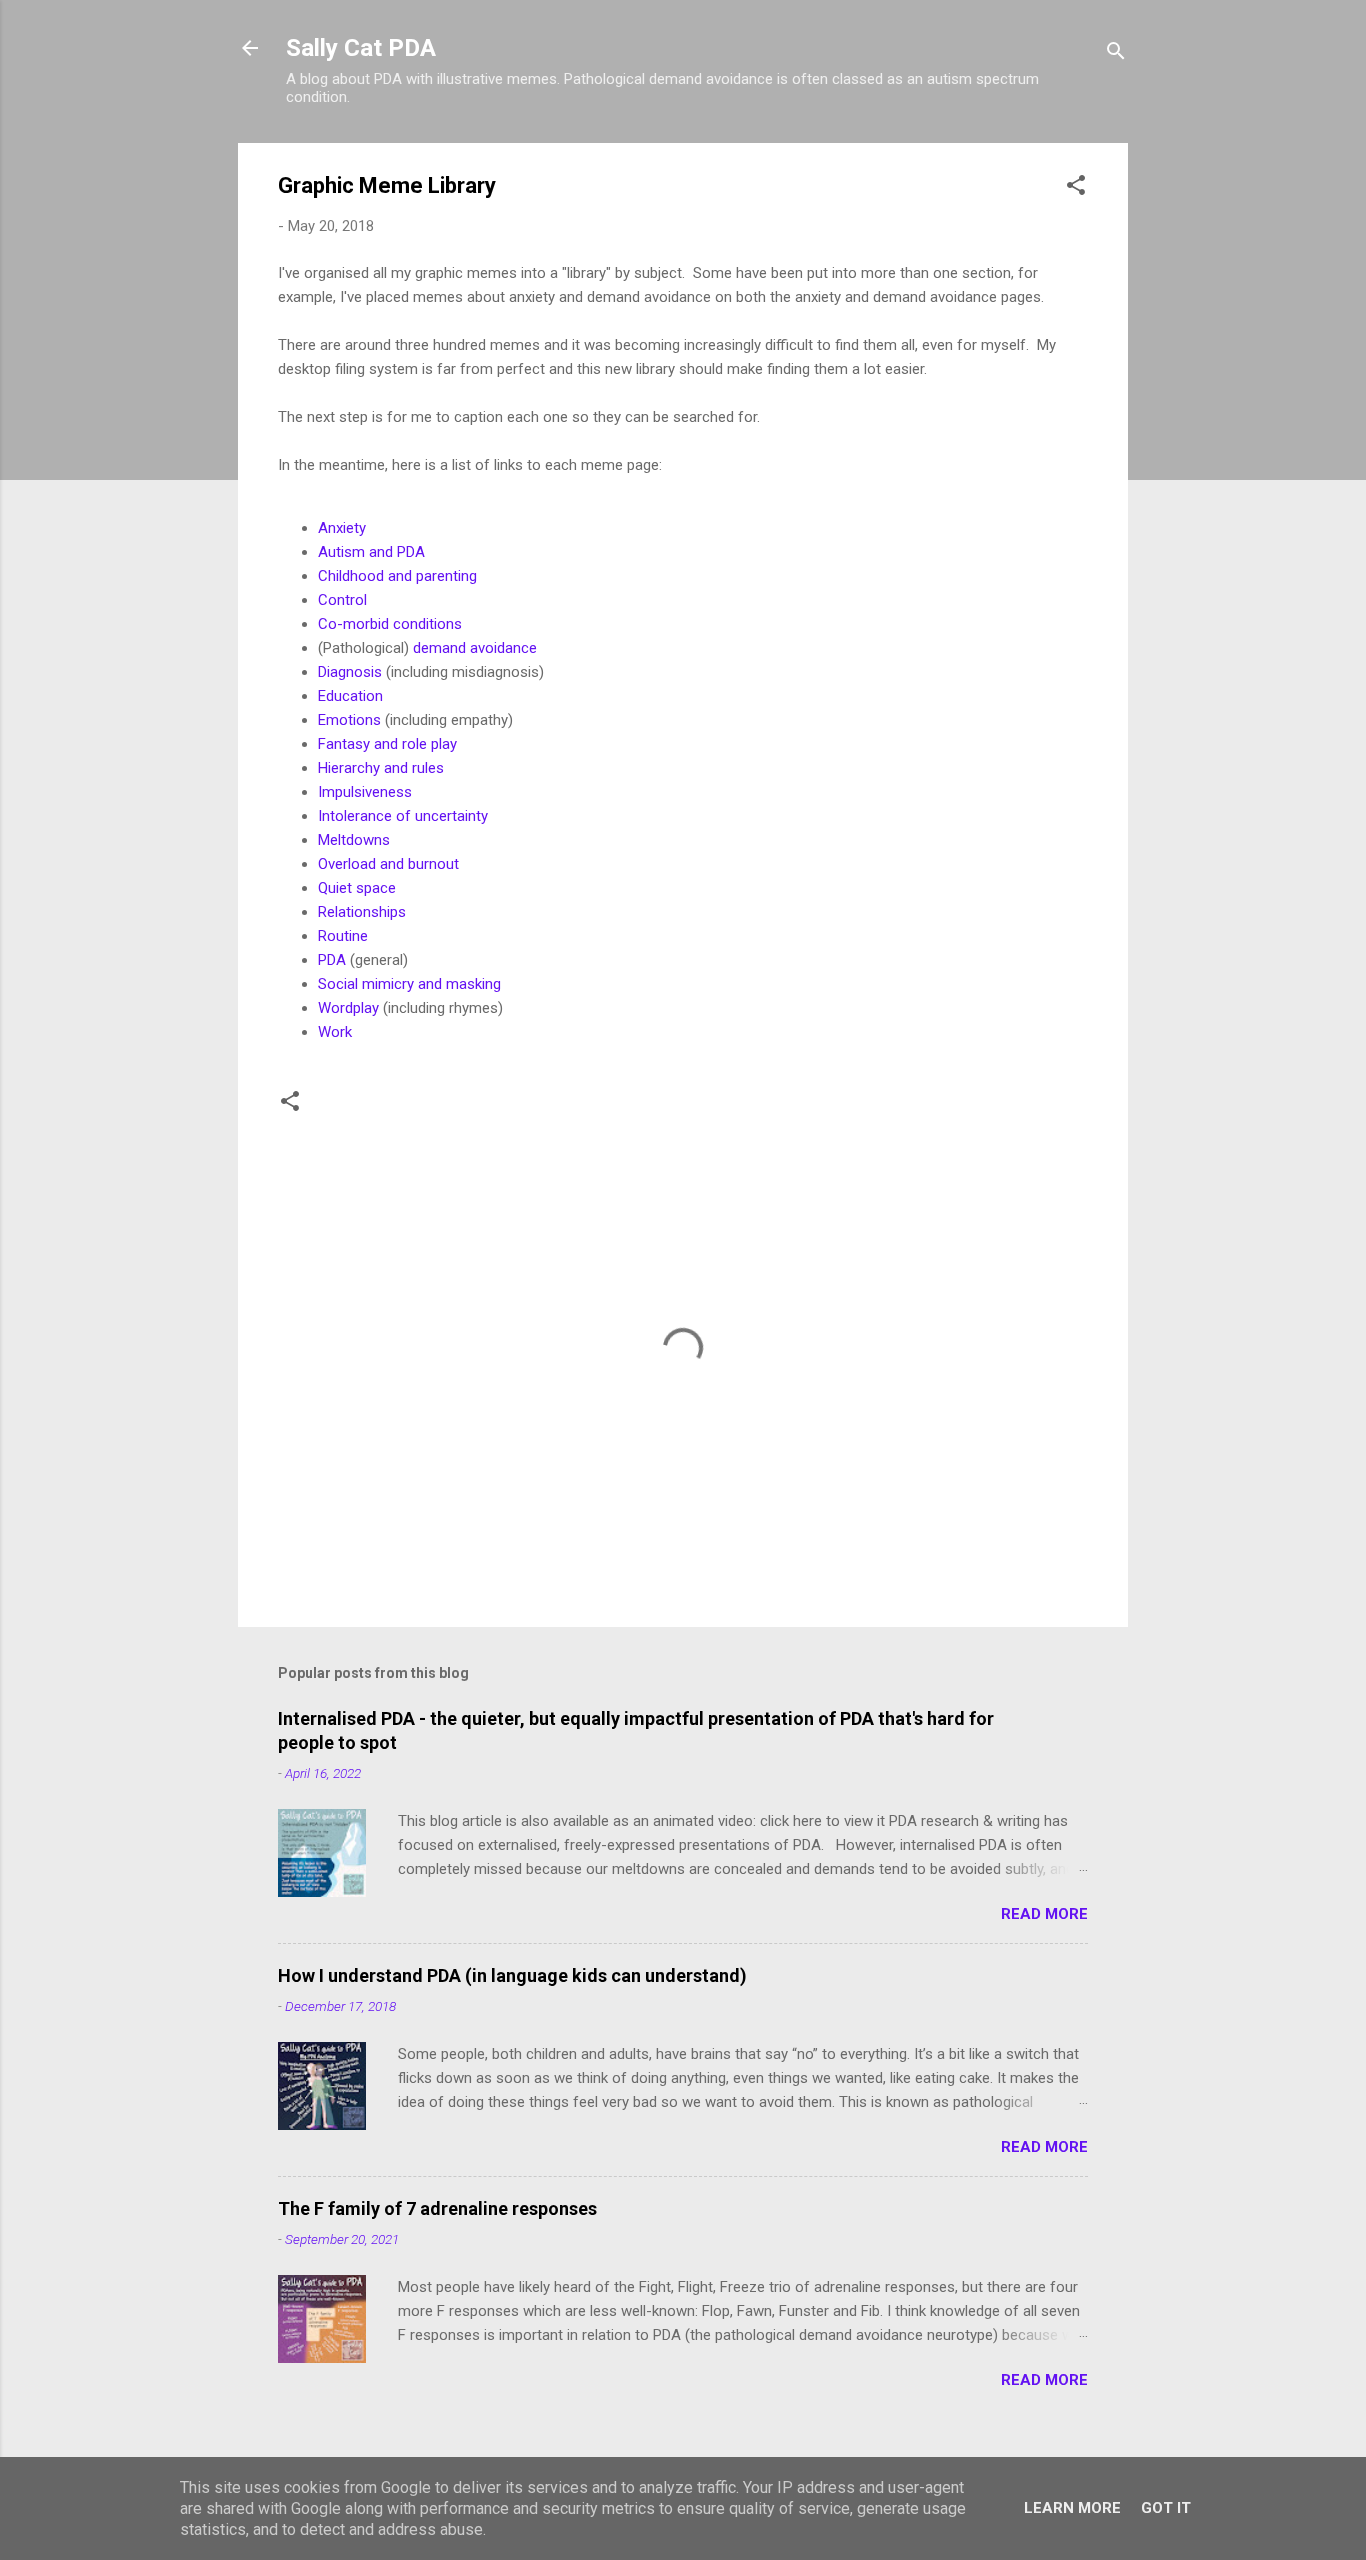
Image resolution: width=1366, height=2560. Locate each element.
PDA (332, 960)
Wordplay (348, 1008)
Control (342, 600)
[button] (1076, 188)
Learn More (1072, 2508)
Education (350, 696)
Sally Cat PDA (361, 48)
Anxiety (342, 528)
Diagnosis (350, 672)
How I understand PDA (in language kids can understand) (512, 1975)
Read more (1044, 1914)
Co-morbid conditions (390, 624)
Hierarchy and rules (381, 768)
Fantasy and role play (387, 744)
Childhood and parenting (397, 576)
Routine (343, 936)
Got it (1166, 2508)
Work (335, 1032)
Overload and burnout (390, 864)
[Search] (1116, 54)
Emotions (349, 720)
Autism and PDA (371, 552)
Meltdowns (354, 840)
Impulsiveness (365, 792)
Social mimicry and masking (409, 984)
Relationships (362, 912)
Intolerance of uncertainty (405, 816)
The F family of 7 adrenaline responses (437, 2208)
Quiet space (359, 888)
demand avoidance (475, 648)
